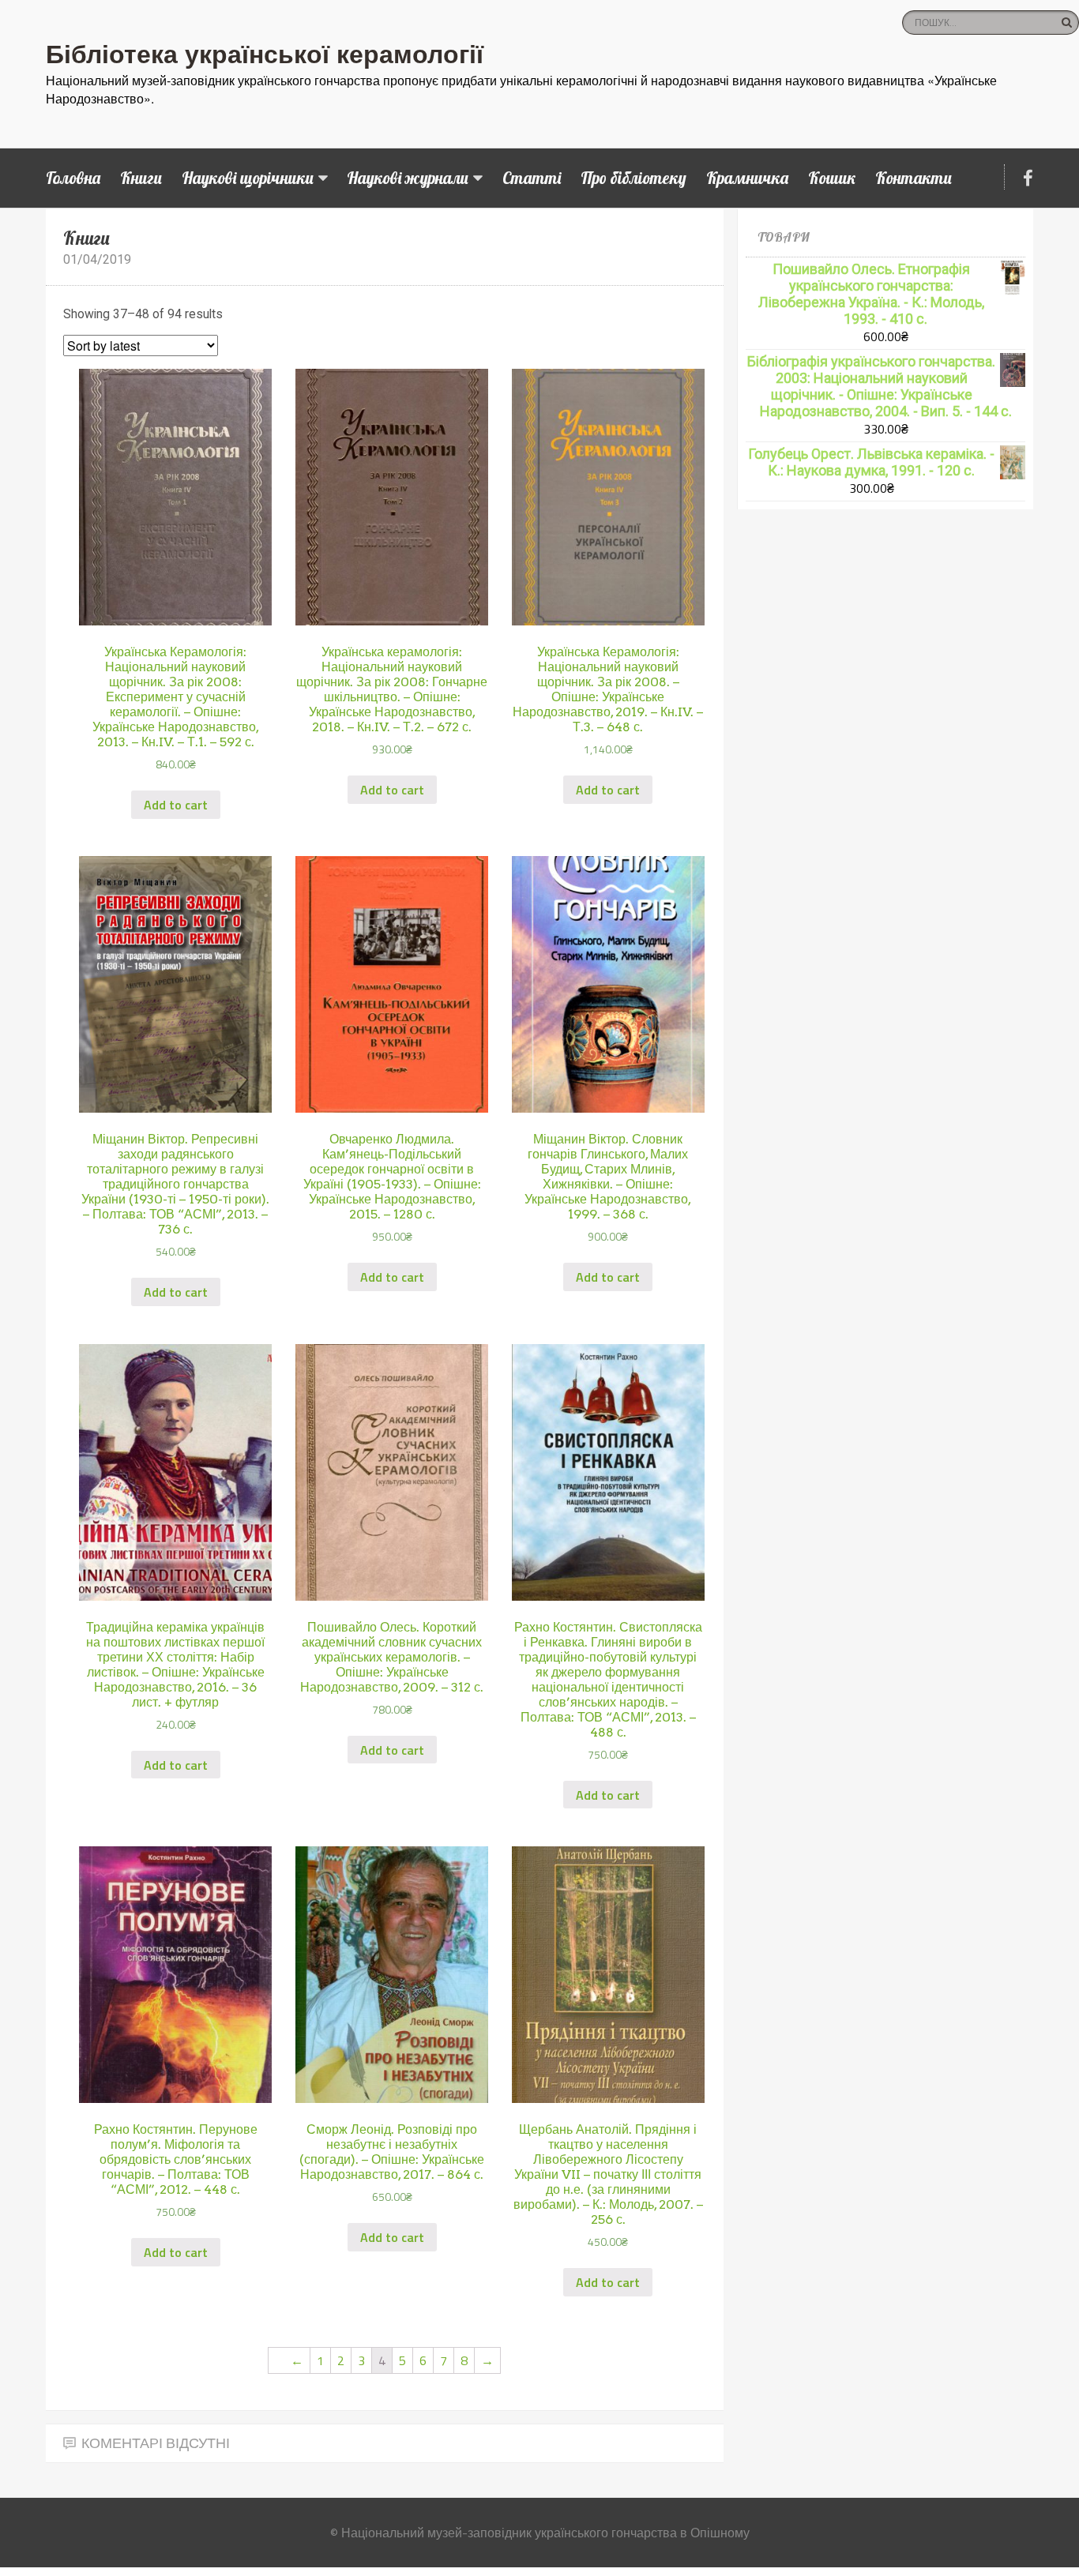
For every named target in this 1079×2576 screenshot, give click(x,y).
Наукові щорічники (248, 178)
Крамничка (747, 178)
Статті (532, 178)
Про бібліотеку (633, 178)
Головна (73, 178)
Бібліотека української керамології (265, 53)
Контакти (914, 178)
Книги (141, 178)
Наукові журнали (408, 178)
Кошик (832, 178)
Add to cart (176, 805)
